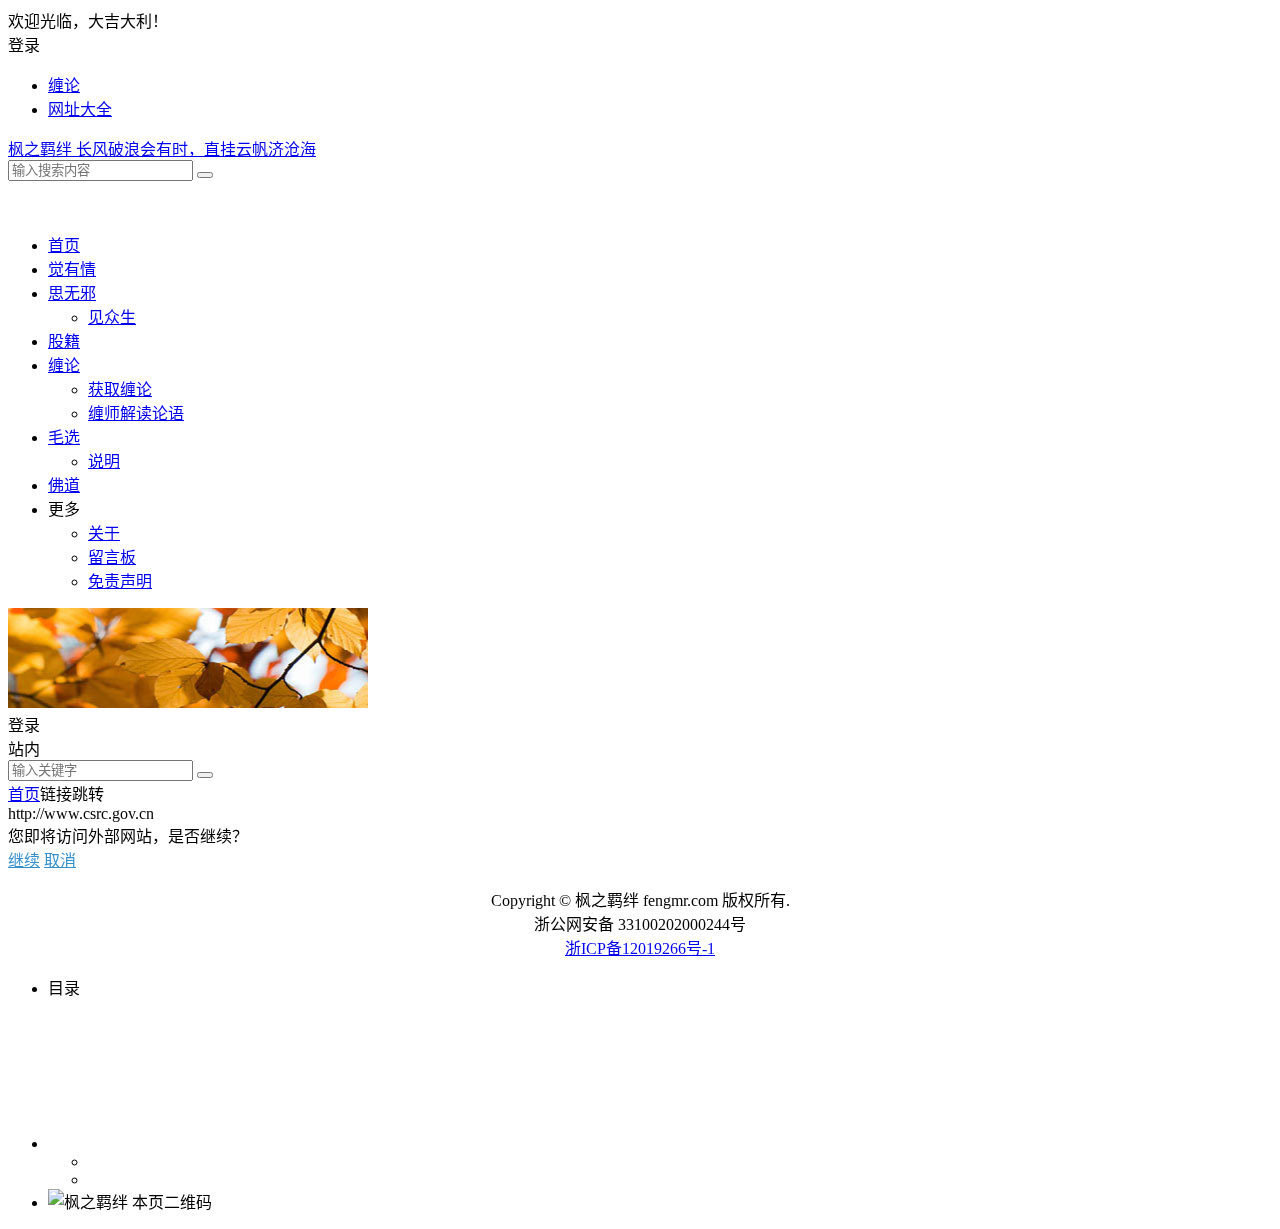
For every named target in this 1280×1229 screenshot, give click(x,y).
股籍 (64, 341)
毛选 (64, 437)
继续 (24, 860)
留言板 (112, 557)
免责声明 (120, 581)
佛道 (64, 485)
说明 (104, 461)
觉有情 (72, 269)
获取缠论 (120, 389)
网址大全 (80, 109)
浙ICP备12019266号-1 (640, 948)
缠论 (64, 85)
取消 (60, 860)
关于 (104, 533)
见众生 (112, 317)
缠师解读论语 (136, 413)
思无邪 (72, 293)
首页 (64, 245)
